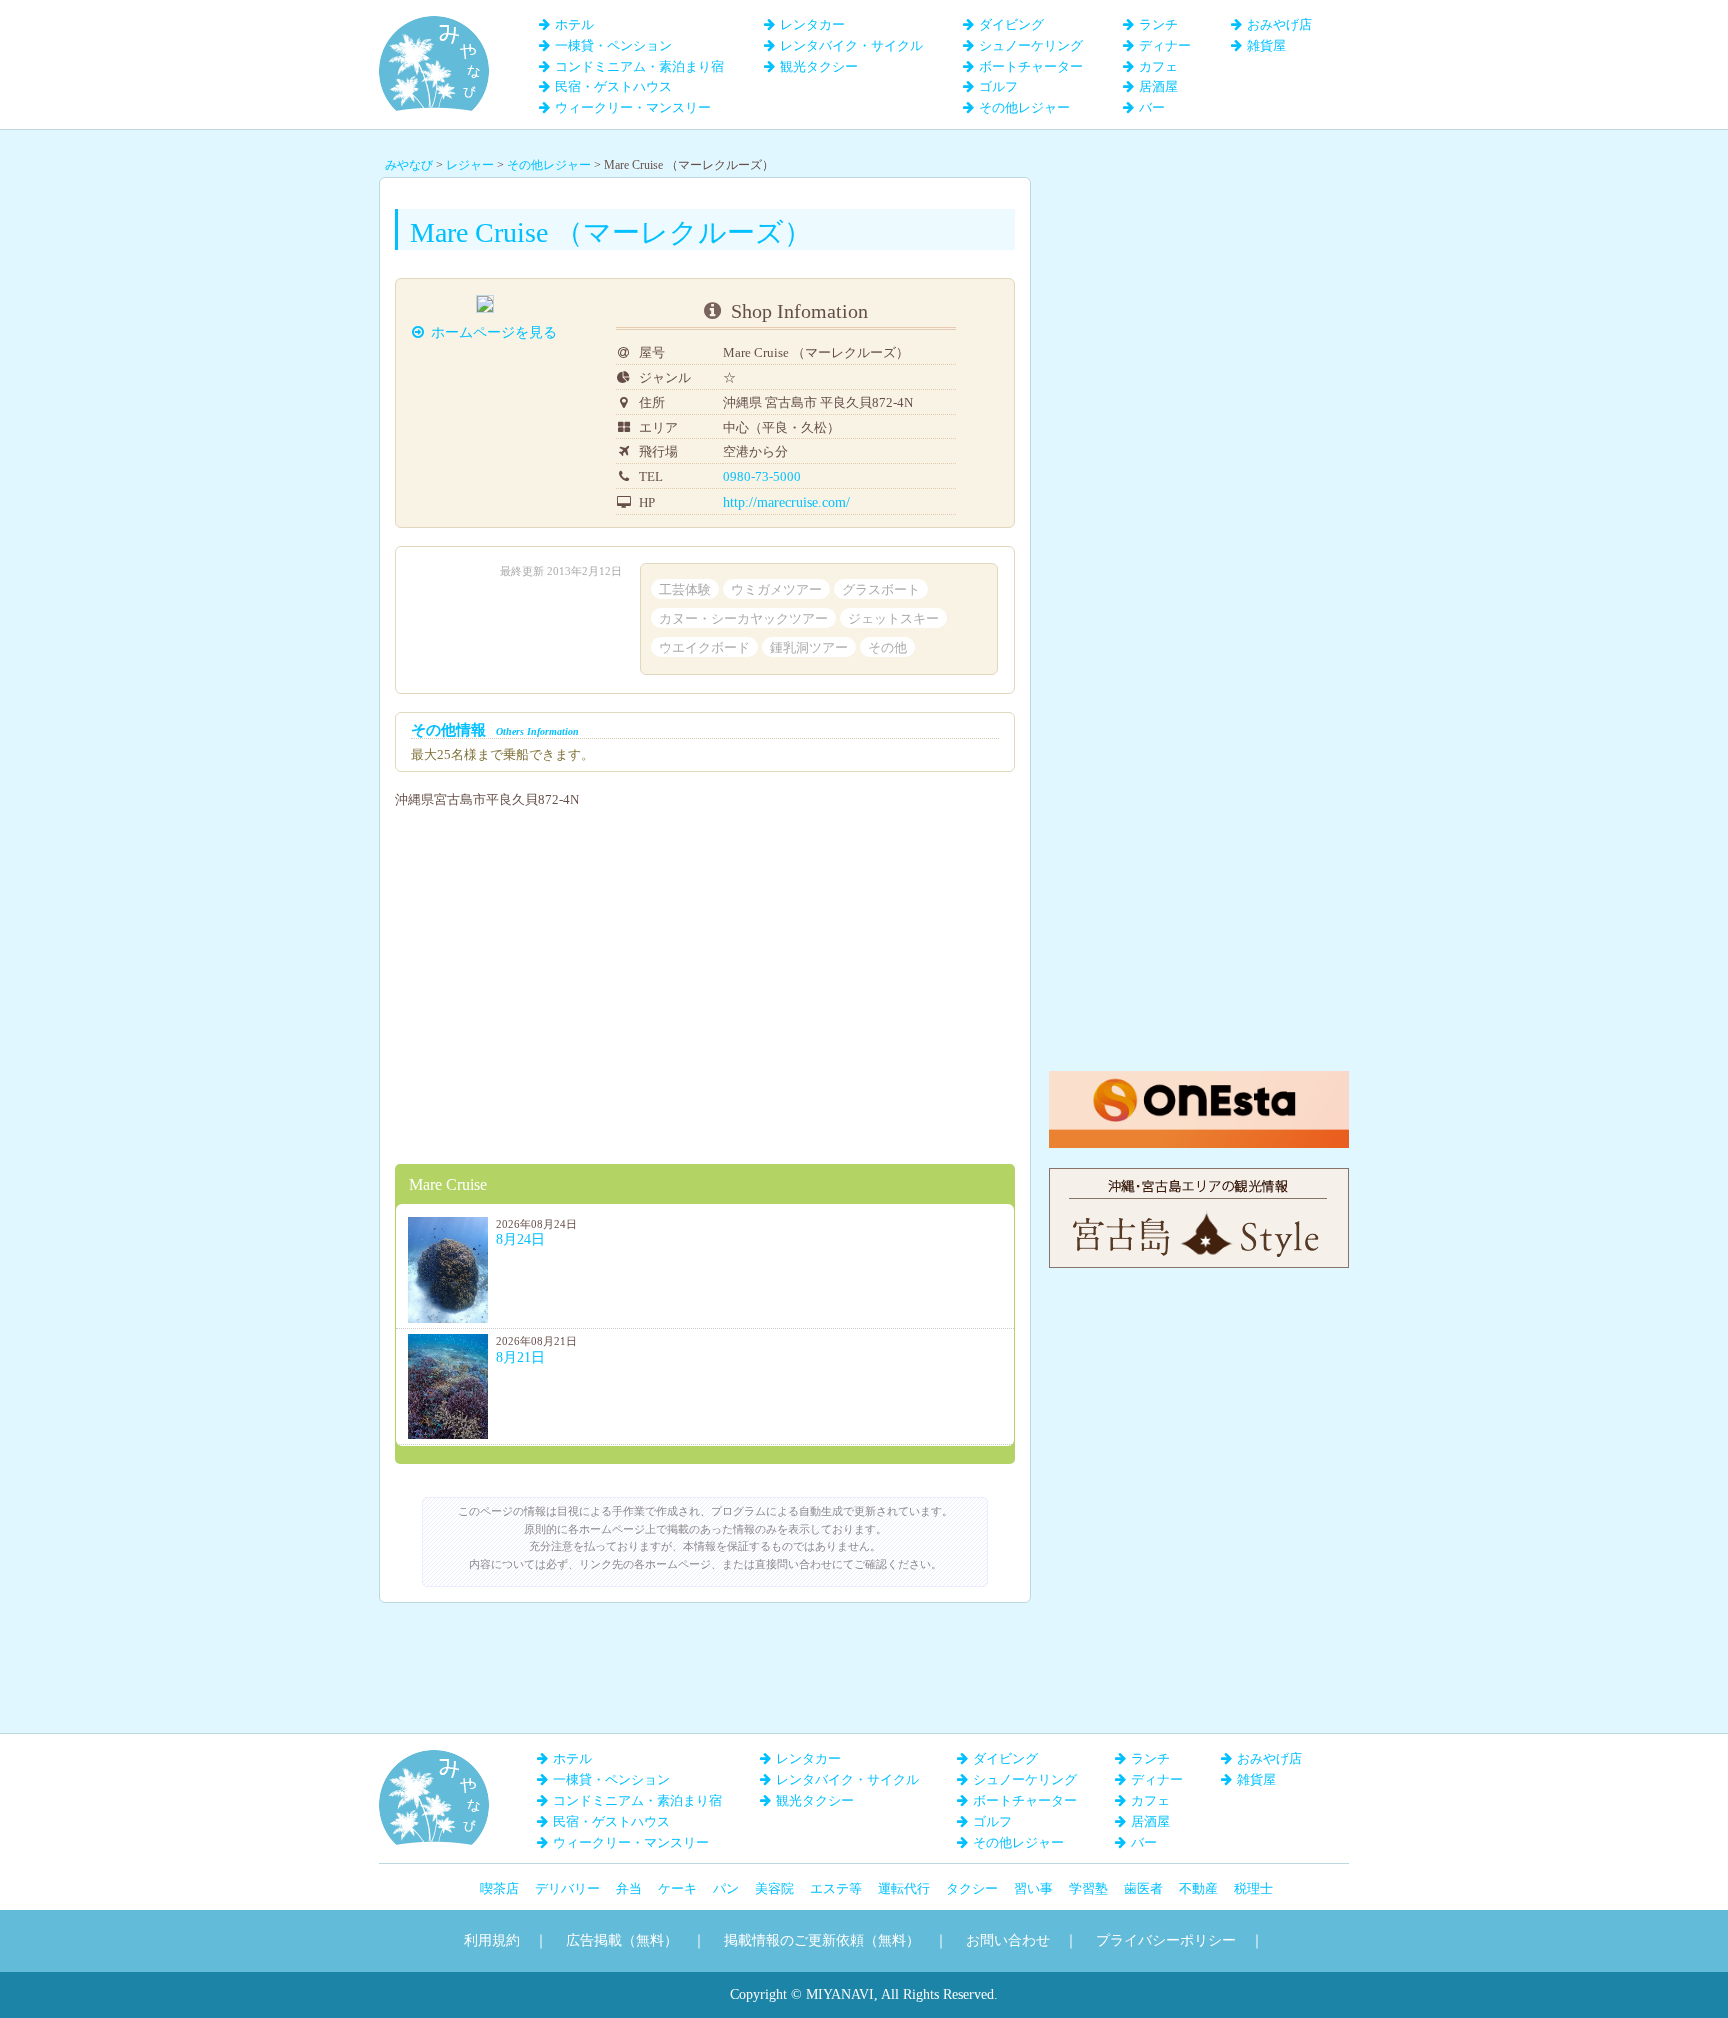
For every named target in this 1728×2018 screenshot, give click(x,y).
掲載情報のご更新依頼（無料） (822, 1940)
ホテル (574, 24)
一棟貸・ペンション (613, 45)
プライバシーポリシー (1166, 1940)
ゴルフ (998, 86)
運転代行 (904, 1888)
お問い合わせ (1008, 1940)
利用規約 (492, 1940)
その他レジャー (1024, 107)
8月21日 (520, 1357)
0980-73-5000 (762, 476)
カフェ (1158, 66)
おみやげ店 (1279, 24)
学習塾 (1088, 1888)
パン (726, 1888)
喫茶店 (499, 1888)
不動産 (1198, 1888)
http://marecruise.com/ (786, 502)
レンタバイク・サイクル (851, 45)
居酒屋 (1158, 86)
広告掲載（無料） (622, 1940)
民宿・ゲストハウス (613, 86)
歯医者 (1143, 1888)
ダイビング (1011, 24)
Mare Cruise (448, 1184)
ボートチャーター (1031, 66)
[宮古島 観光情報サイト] (1199, 1177)
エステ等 (836, 1888)
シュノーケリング (1031, 45)
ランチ (1158, 24)
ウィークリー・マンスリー (633, 107)
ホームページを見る (494, 332)
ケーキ (677, 1888)
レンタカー (812, 24)
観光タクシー (819, 66)
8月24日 (520, 1239)
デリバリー (567, 1888)
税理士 (1253, 1888)
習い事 (1033, 1888)
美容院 (774, 1888)
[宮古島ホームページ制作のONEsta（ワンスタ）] (1199, 1080)
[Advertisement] (1199, 302)
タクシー (972, 1888)
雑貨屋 (1266, 45)
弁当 (629, 1888)
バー (1152, 107)
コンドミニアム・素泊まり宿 (639, 66)
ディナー (1165, 45)
